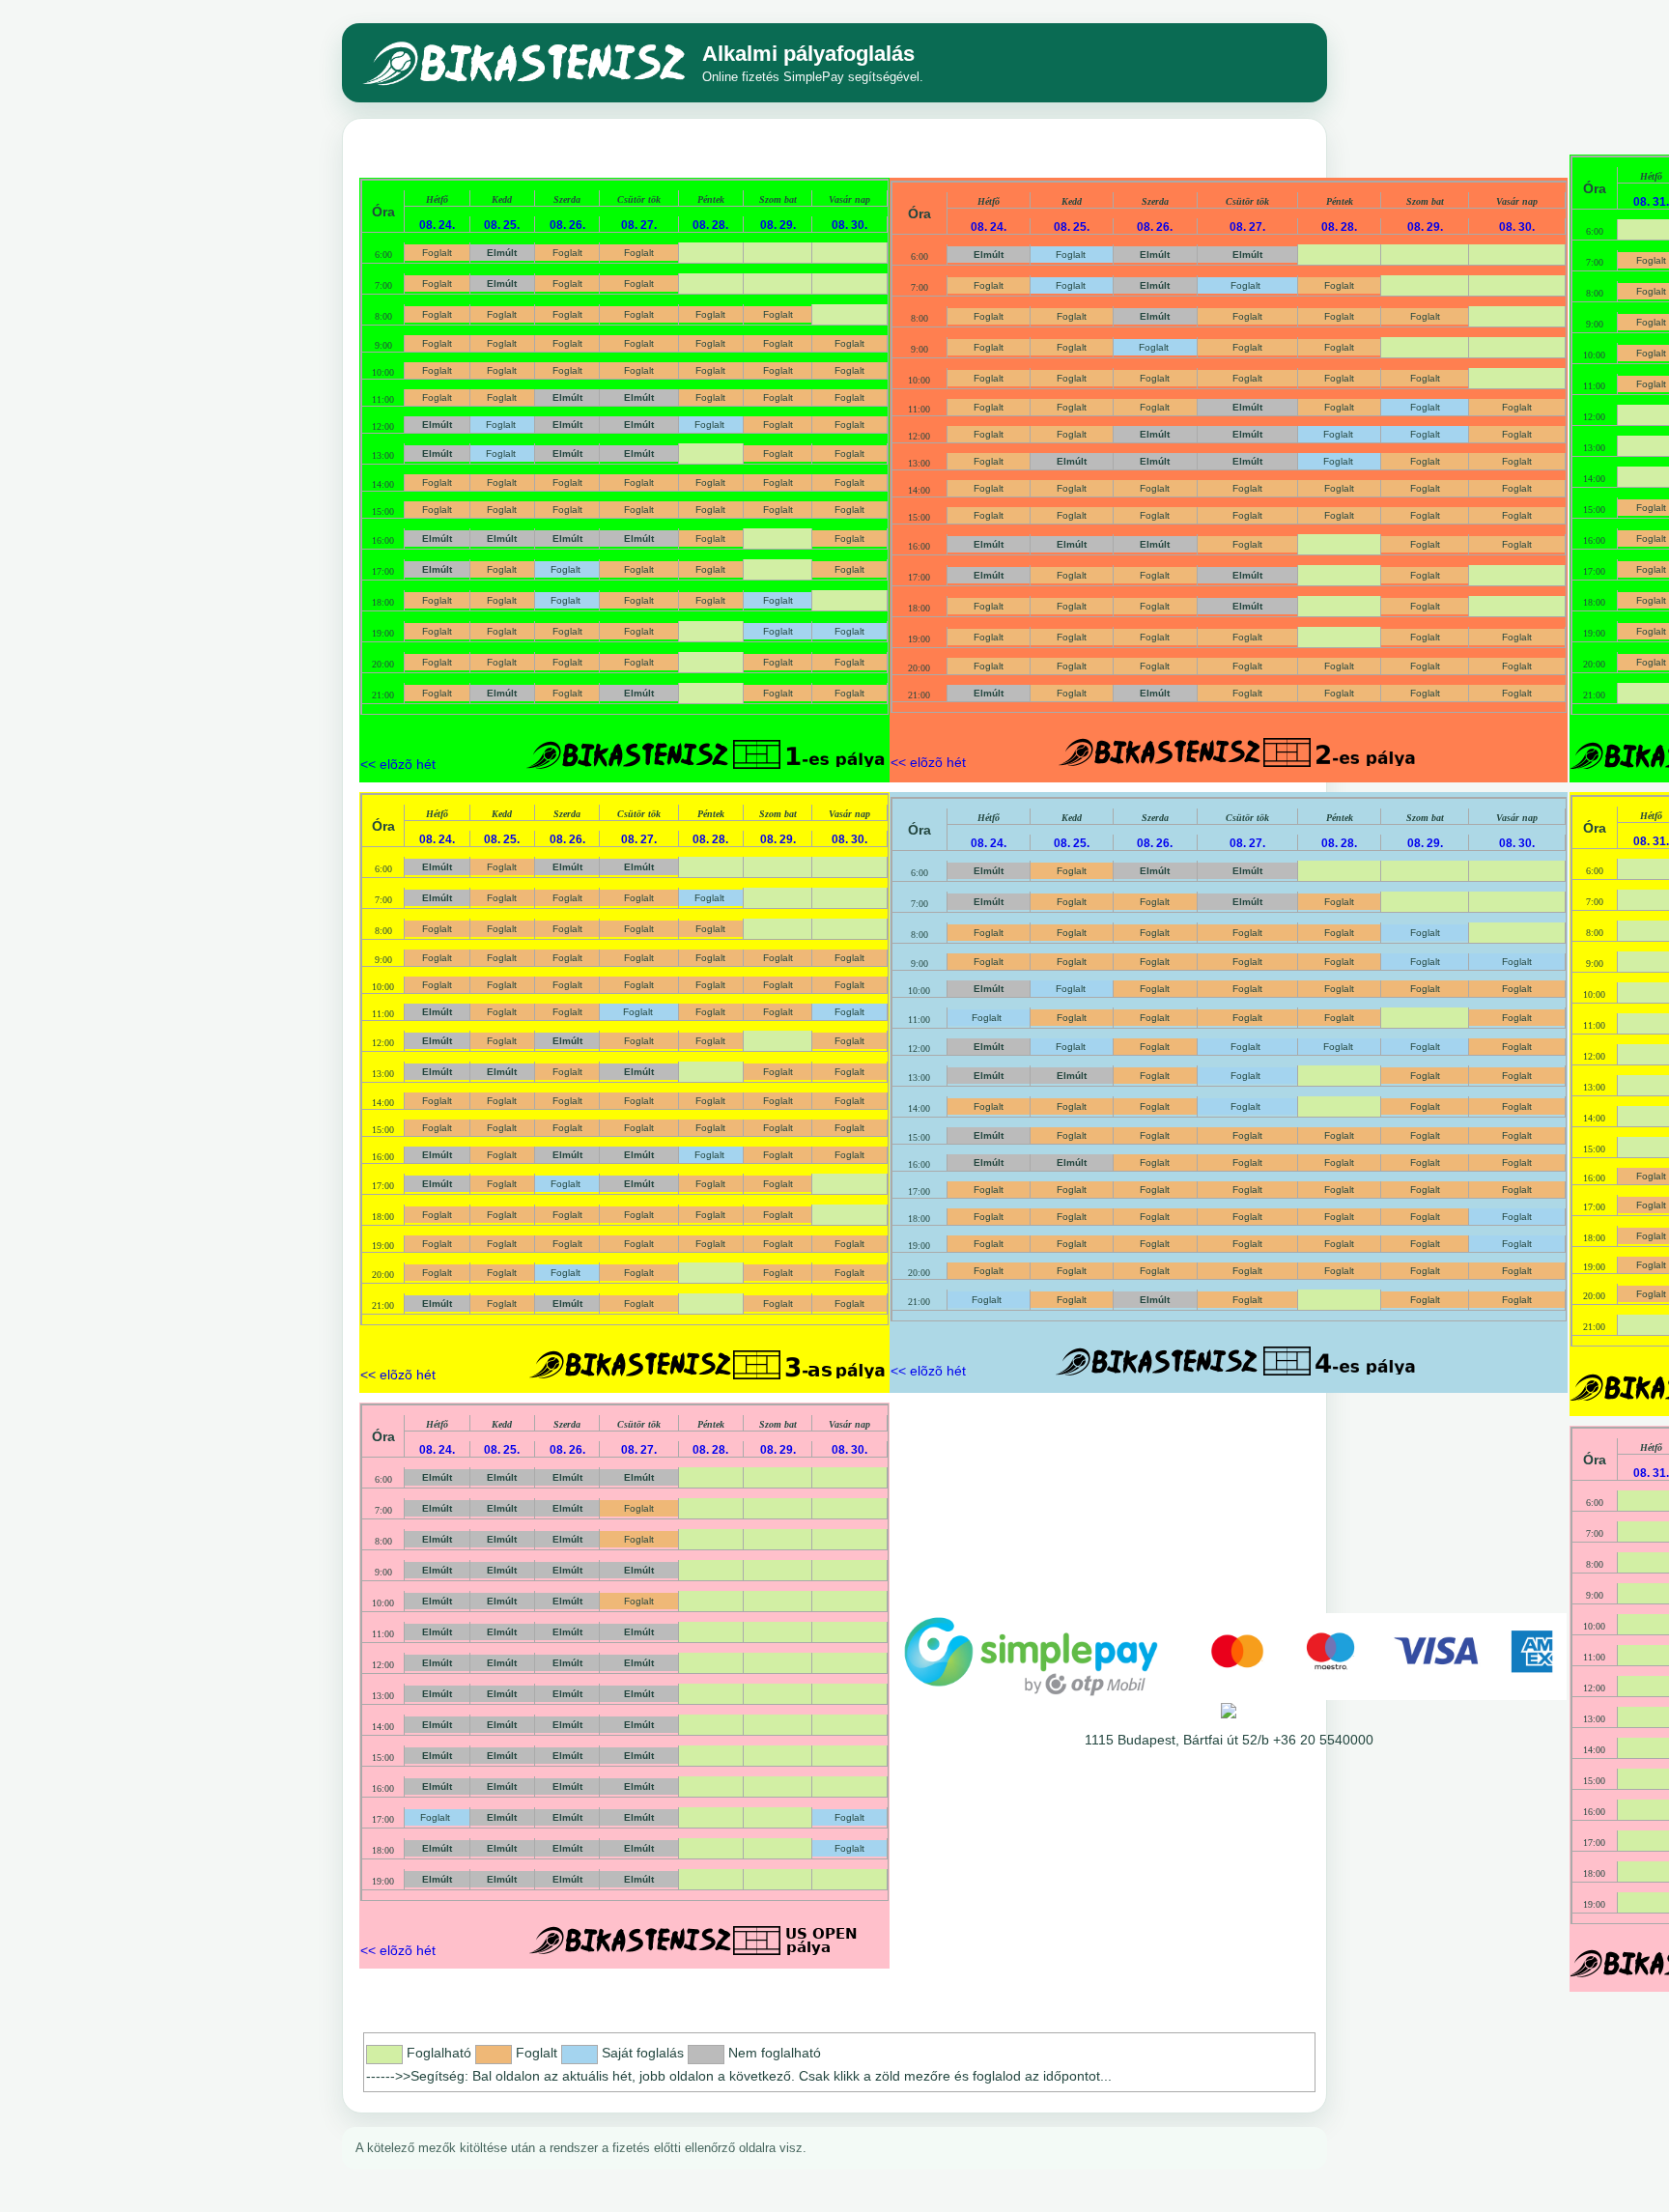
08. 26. (567, 225)
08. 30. (849, 225)
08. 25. (502, 225)
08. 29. (778, 225)
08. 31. (1651, 201)
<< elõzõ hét (398, 764)
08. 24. (437, 225)
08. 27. (639, 225)
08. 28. (710, 225)
